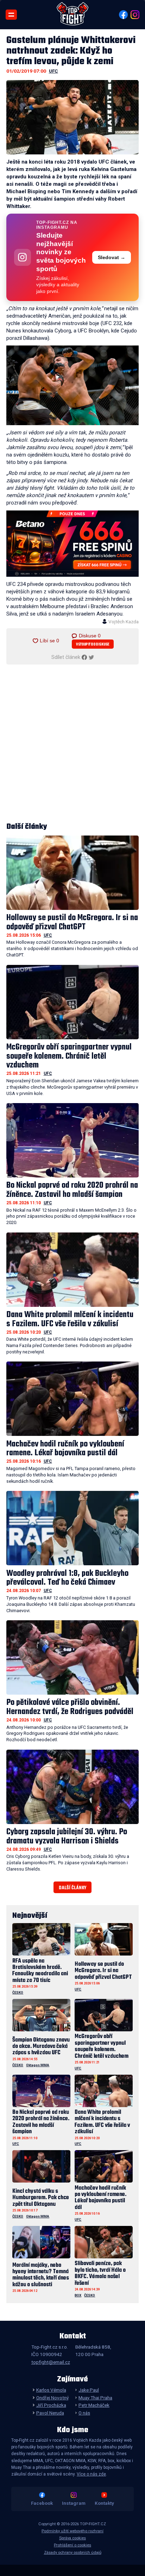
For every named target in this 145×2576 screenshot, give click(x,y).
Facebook (42, 2503)
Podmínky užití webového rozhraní (72, 2531)
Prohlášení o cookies (72, 2545)
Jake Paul (89, 2390)
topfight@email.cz (51, 2362)
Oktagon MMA (38, 2065)
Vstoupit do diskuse (93, 645)
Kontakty (104, 2503)
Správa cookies (72, 2538)
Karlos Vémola (51, 2390)
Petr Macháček (94, 2405)
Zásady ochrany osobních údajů (73, 2553)
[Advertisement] (72, 744)
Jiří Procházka (51, 2405)
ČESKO (18, 1992)
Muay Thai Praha (95, 2398)
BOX (78, 2295)
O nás (84, 2413)
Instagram (74, 2503)
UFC (53, 71)
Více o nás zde (91, 2474)
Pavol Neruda (50, 2413)
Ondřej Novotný (52, 2398)
